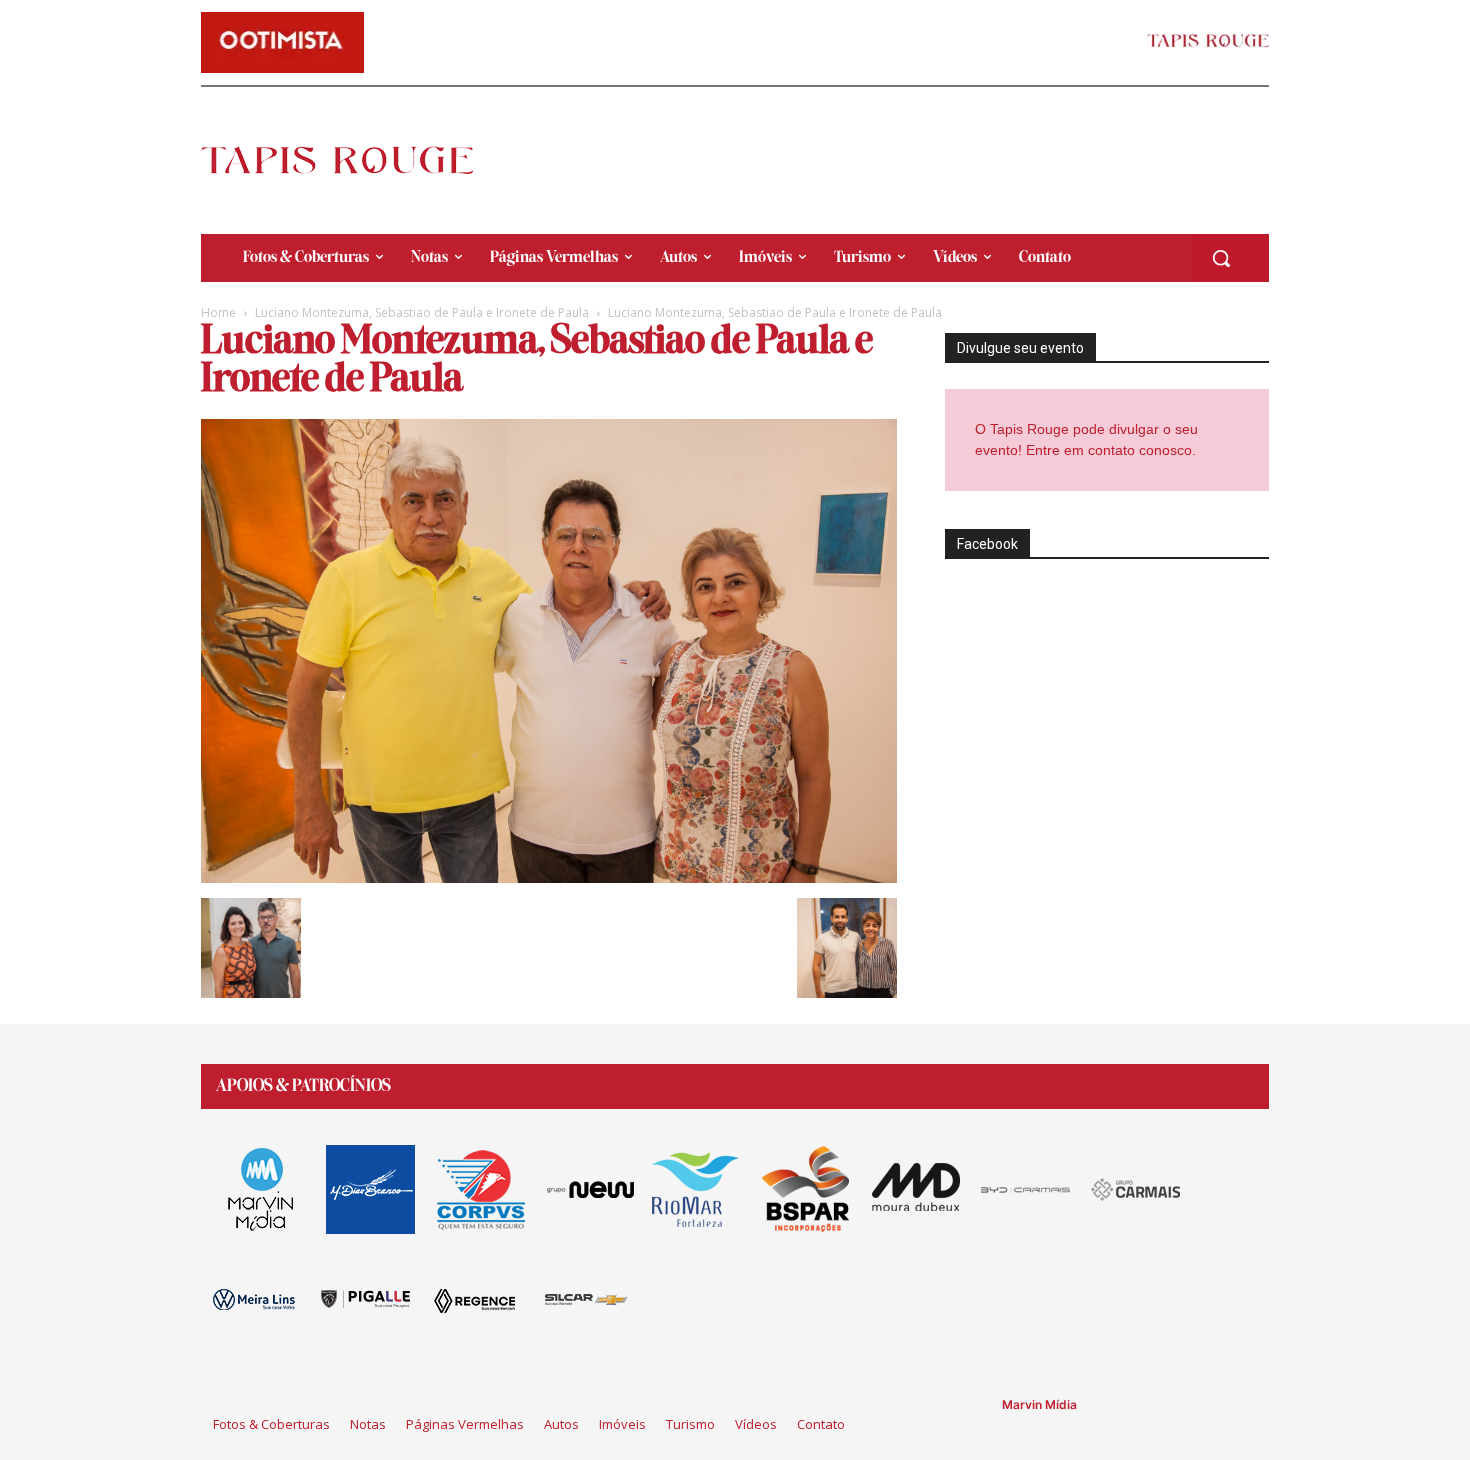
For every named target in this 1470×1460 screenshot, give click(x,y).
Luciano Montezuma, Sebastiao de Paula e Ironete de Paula (422, 312)
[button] (1221, 258)
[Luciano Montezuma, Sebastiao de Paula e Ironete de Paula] (549, 877)
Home (218, 312)
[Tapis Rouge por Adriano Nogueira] (354, 160)
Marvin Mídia (1039, 1404)
